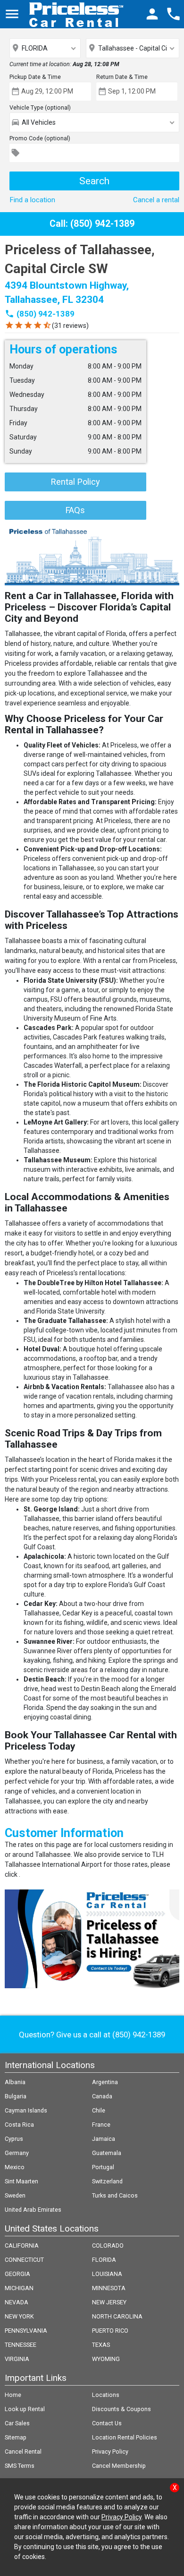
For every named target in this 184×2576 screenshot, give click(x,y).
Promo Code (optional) (40, 138)
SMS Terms (20, 2466)
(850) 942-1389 (46, 314)
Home (13, 2395)
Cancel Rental (23, 2451)
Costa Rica (19, 2125)
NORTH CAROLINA (117, 2316)
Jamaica (104, 2139)
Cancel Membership (119, 2466)
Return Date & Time (122, 77)
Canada (102, 2096)
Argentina (105, 2082)
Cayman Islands (26, 2110)
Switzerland (107, 2181)
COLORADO (108, 2245)
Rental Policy (75, 482)
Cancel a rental (156, 200)
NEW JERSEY (109, 2302)
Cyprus (14, 2139)
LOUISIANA (107, 2274)
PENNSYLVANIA (26, 2331)
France (101, 2125)
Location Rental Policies (125, 2437)
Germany (17, 2153)
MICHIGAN (19, 2288)
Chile (99, 2110)
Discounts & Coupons (121, 2409)
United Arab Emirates (33, 2210)
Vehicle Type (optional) (40, 107)
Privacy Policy (110, 2451)
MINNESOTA (109, 2288)
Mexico (15, 2167)
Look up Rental (25, 2409)
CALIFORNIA (22, 2245)
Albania (15, 2082)
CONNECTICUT (24, 2260)
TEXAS (101, 2345)
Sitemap (16, 2437)
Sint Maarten (21, 2181)
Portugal (103, 2167)
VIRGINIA (17, 2359)
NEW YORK (19, 2316)
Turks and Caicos (115, 2195)
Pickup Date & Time (35, 77)
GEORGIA (17, 2274)
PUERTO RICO (110, 2331)
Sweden (15, 2195)
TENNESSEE (21, 2345)
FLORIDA (104, 2260)
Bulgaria (16, 2096)
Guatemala (107, 2153)
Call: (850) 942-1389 (92, 224)
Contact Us (107, 2423)
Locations (106, 2395)
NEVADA (17, 2302)
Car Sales (17, 2423)
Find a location (32, 200)
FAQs (75, 510)
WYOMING (106, 2359)
